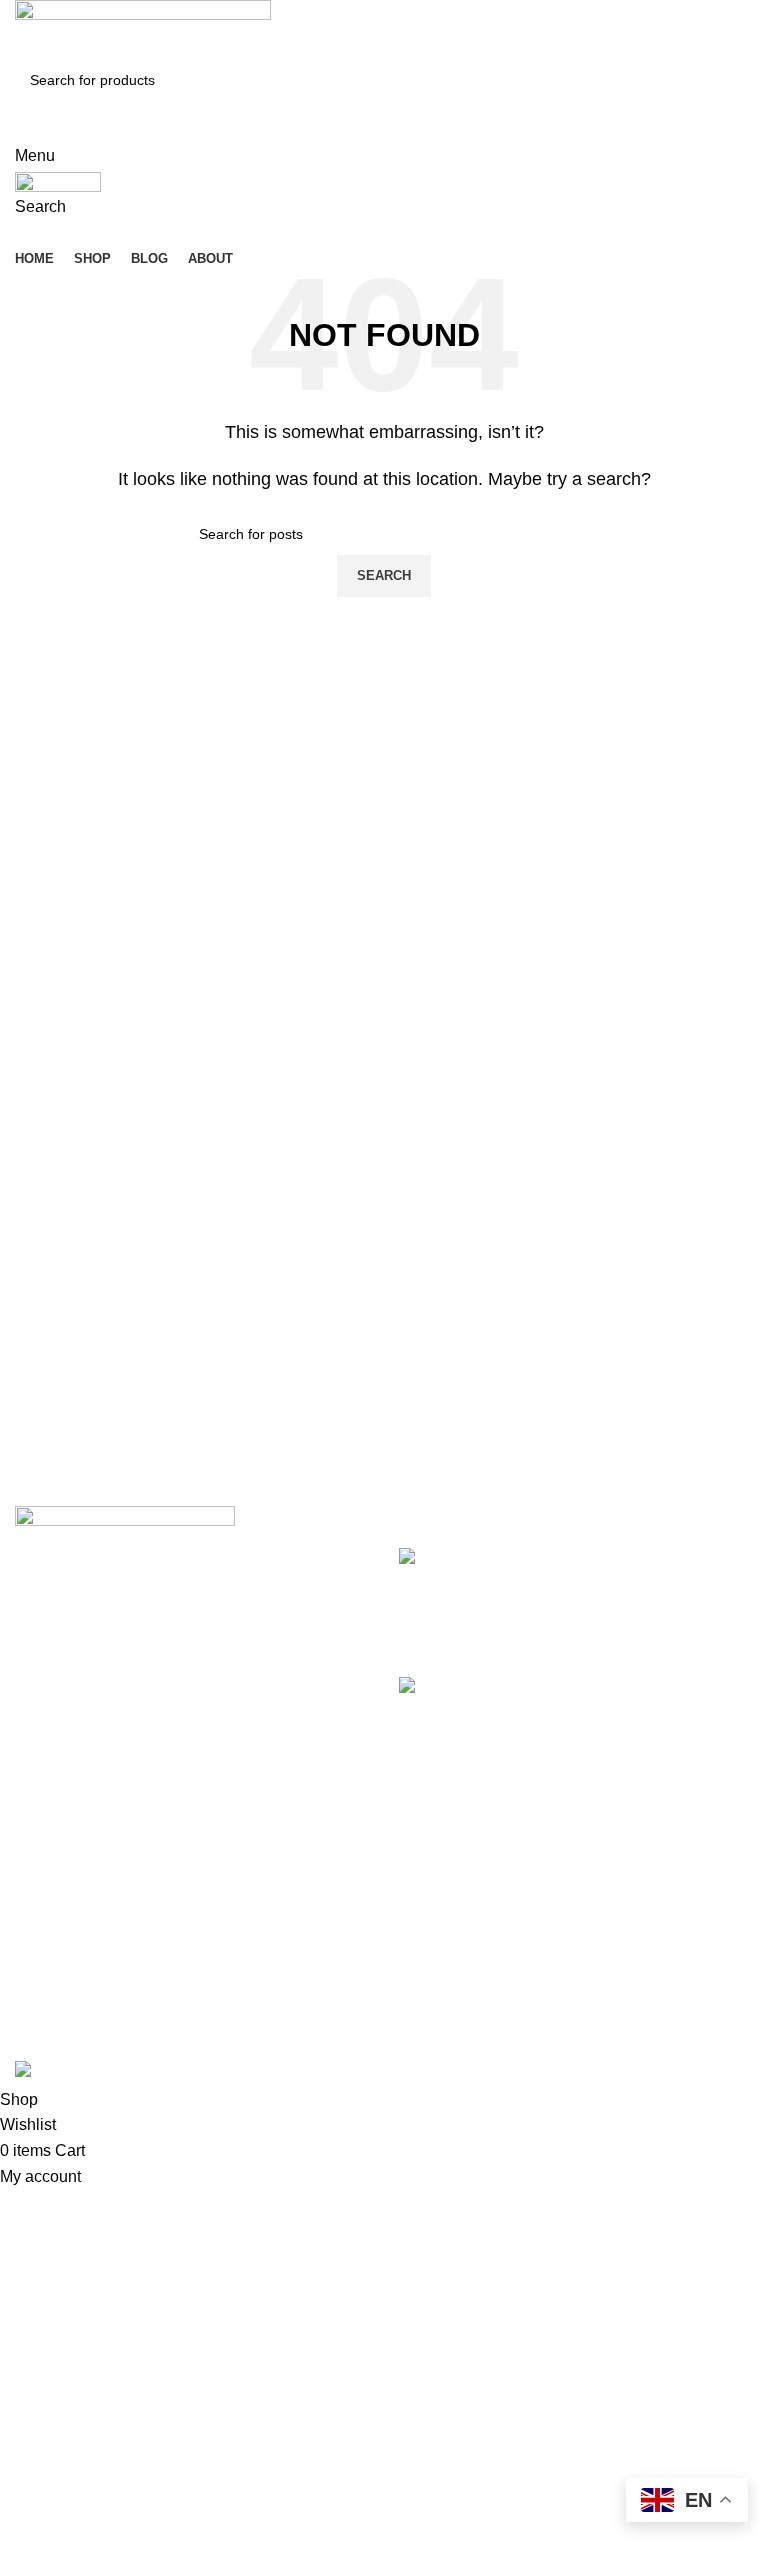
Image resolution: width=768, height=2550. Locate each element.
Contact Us (438, 1985)
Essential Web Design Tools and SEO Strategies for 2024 (670, 1581)
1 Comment (628, 1785)
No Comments (641, 1634)
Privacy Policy (449, 1910)
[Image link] (125, 1519)
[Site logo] (143, 28)
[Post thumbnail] (487, 1597)
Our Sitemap (443, 2022)
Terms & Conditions (468, 1947)
